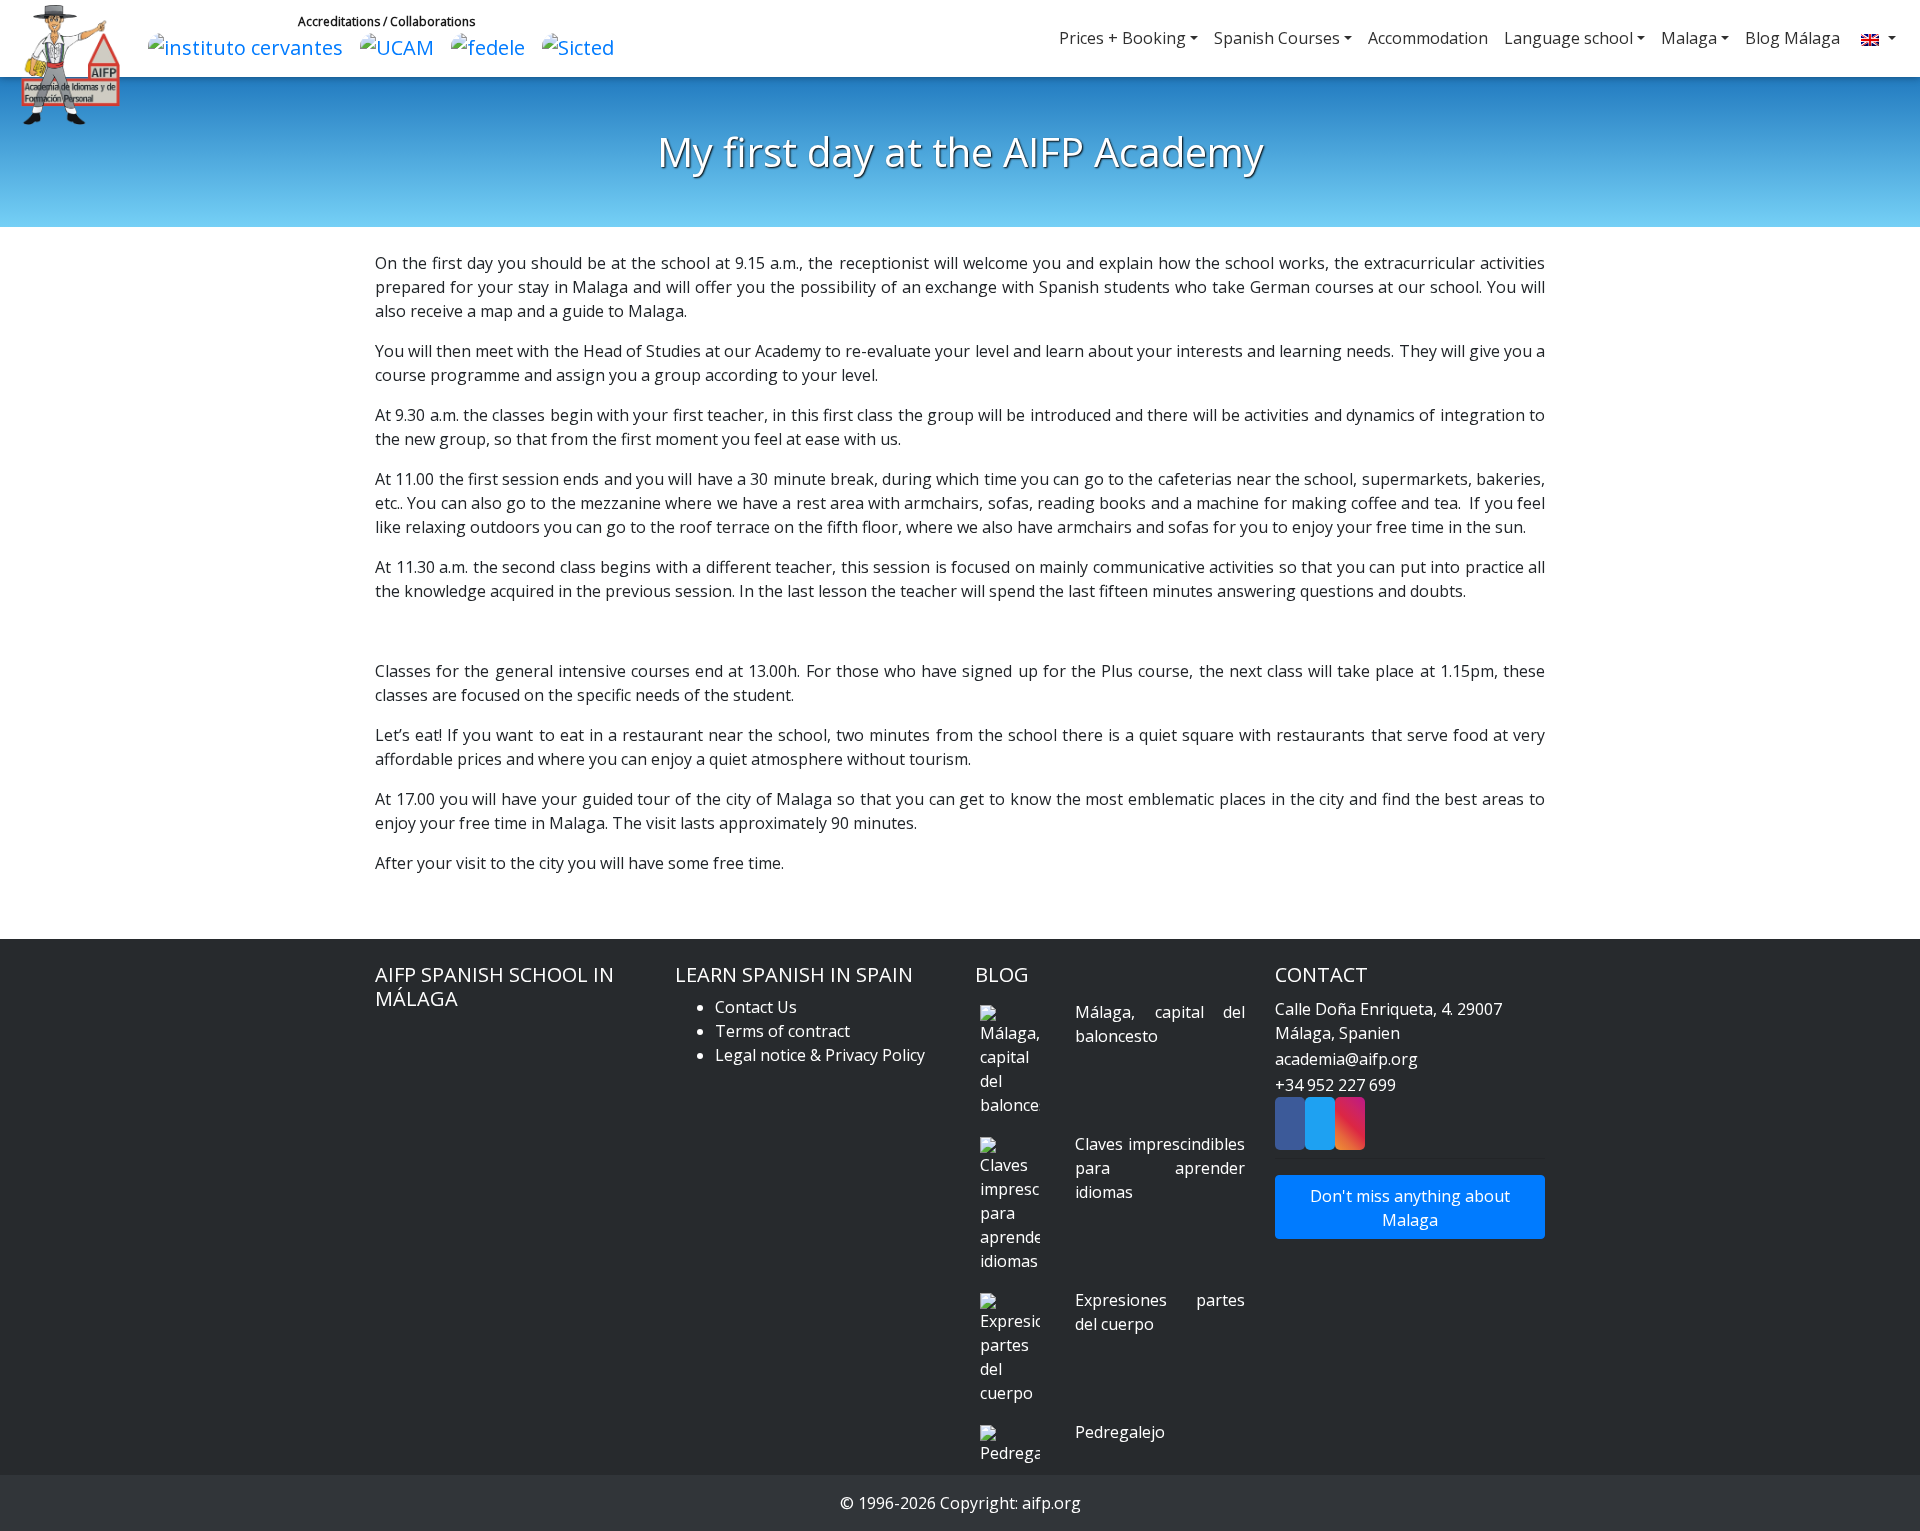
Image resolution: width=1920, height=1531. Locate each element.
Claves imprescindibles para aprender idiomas (1160, 1168)
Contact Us (756, 1007)
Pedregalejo (1120, 1432)
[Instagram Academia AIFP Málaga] (1350, 1130)
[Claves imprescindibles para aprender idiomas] (1010, 1205)
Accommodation (1428, 38)
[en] (1876, 38)
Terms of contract (782, 1031)
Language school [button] (1568, 38)
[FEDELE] (493, 45)
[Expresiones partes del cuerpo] (1010, 1349)
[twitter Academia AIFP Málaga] (1320, 1130)
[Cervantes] (250, 45)
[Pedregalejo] (1010, 1445)
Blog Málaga (1792, 38)
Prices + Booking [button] (1122, 38)
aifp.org (1051, 1503)
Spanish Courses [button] (1277, 38)
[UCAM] (402, 45)
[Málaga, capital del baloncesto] (1010, 1061)
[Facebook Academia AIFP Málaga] (1290, 1130)
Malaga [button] (1689, 38)
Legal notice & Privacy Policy (820, 1055)
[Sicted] (583, 45)
